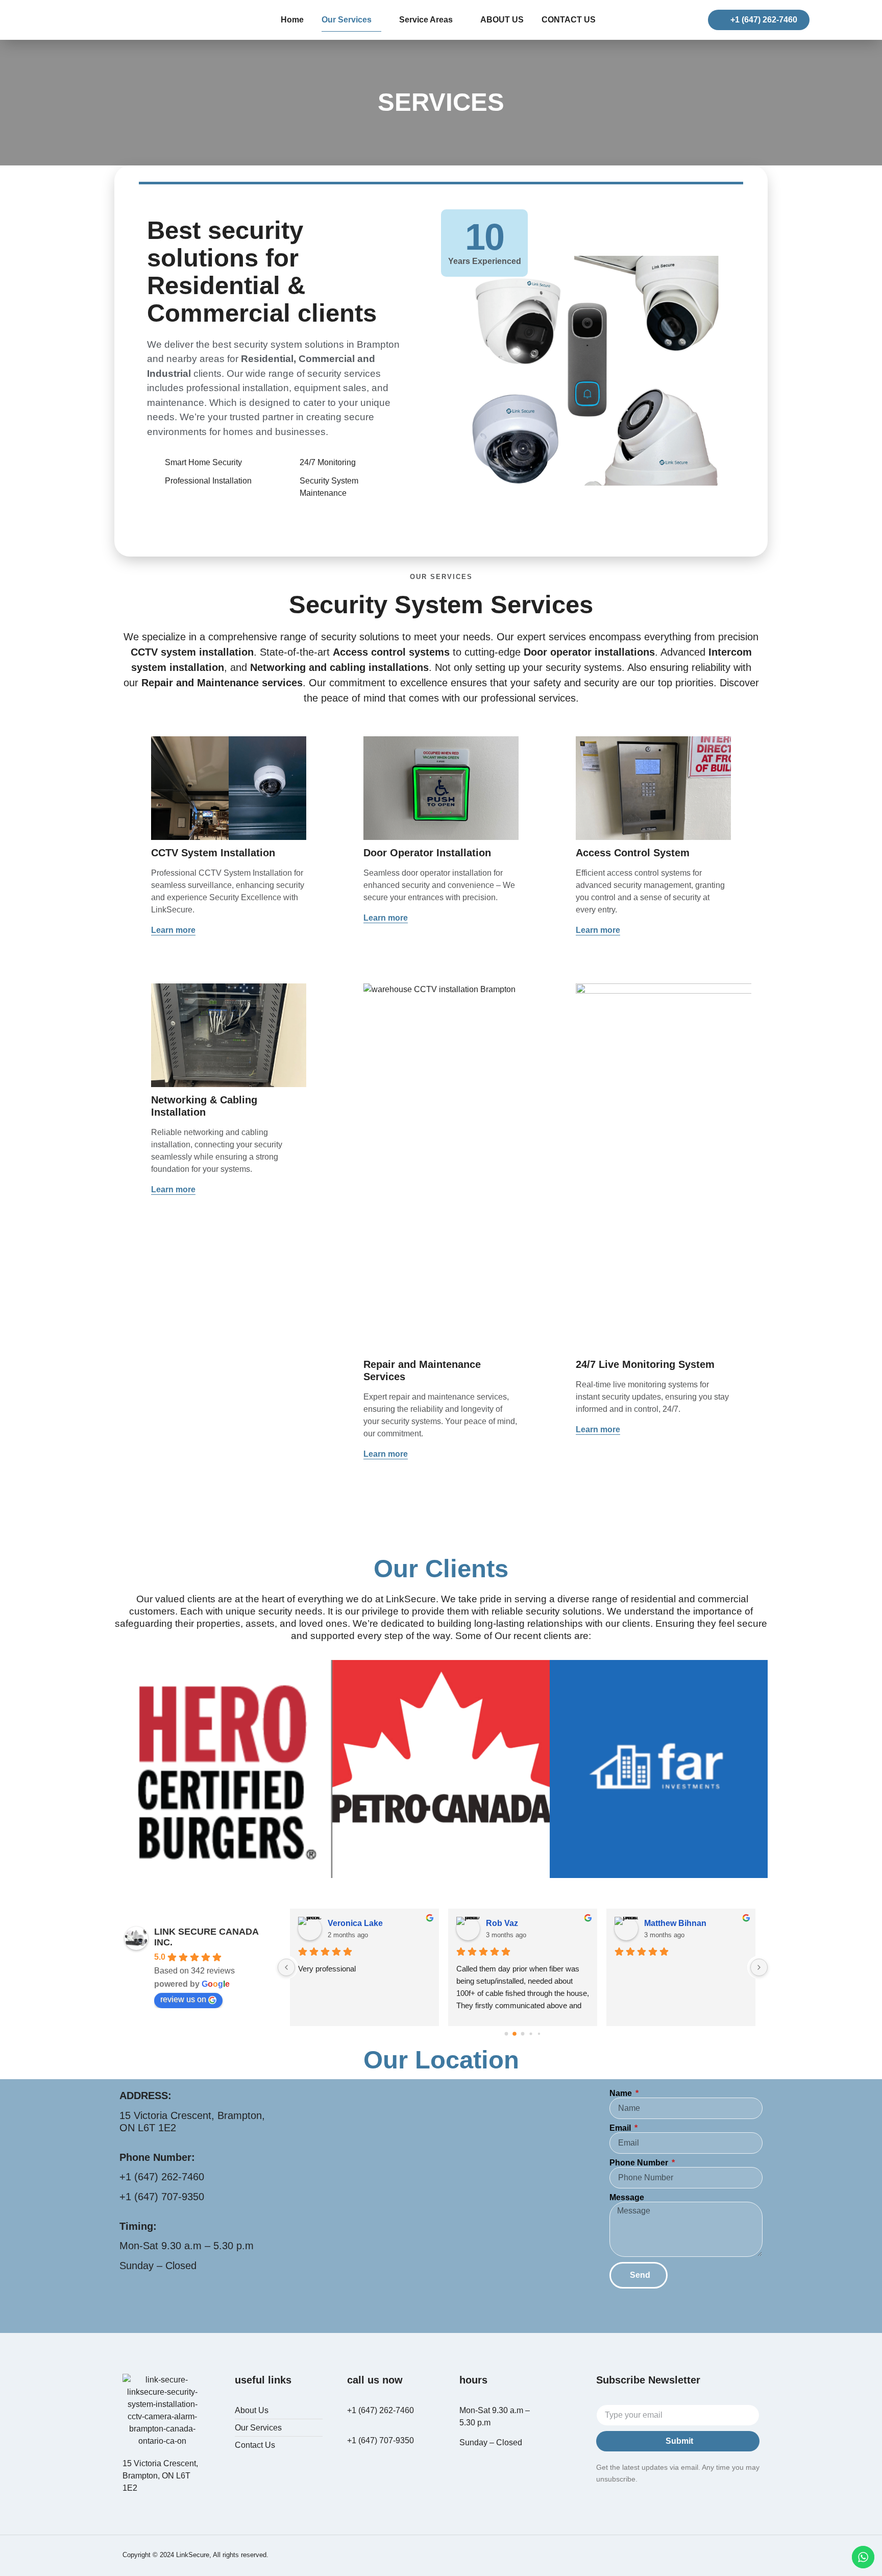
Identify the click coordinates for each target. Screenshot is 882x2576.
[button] (124, 1771)
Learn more (173, 930)
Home (292, 20)
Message (627, 2198)
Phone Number (640, 2163)
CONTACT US (569, 20)
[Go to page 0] (507, 2034)
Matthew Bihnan (675, 1923)
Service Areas (426, 20)
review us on (183, 1999)
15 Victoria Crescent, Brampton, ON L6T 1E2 (160, 2476)
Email (621, 2128)
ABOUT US (502, 20)
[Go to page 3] (531, 2034)
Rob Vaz (502, 1923)
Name (622, 2093)
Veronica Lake (355, 1923)
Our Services (347, 20)
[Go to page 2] (523, 2034)
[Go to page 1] (514, 2034)
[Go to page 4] (539, 2034)
